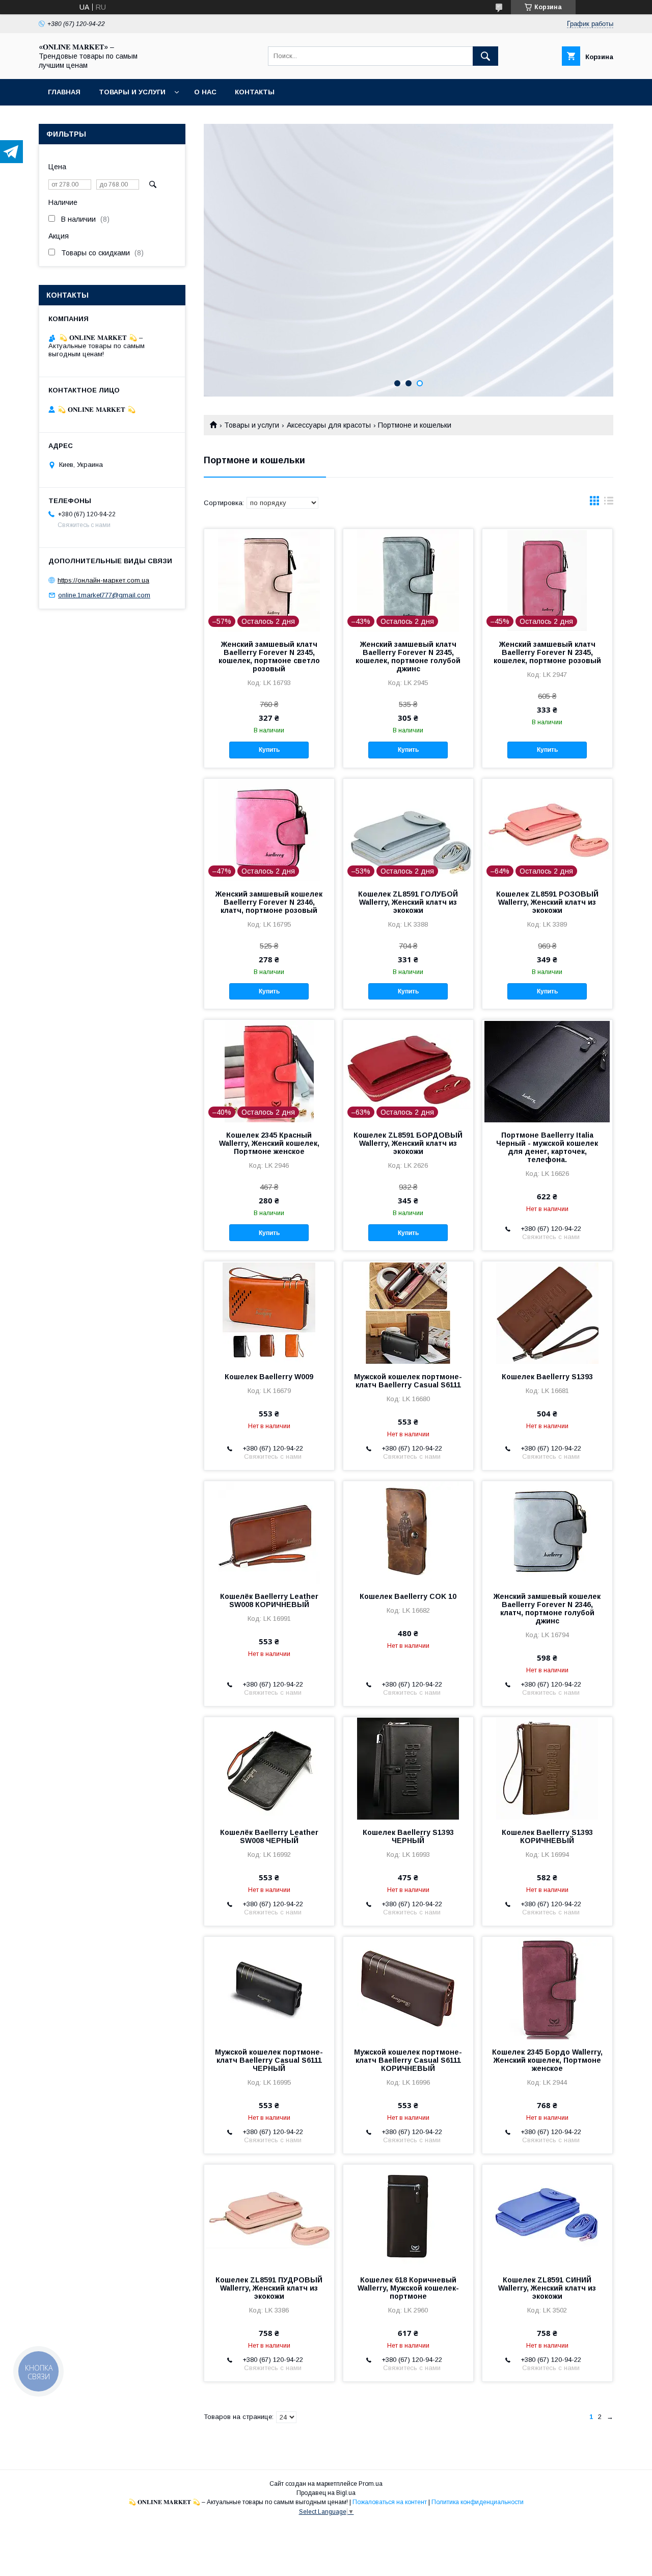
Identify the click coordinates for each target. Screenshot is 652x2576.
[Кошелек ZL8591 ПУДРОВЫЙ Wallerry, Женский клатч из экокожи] (269, 2216)
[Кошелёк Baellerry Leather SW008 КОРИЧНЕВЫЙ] (269, 1532)
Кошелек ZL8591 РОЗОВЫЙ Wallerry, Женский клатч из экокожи (547, 902)
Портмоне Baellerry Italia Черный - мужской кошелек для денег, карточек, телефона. (547, 1147)
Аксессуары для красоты (329, 425)
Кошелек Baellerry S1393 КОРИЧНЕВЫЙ (547, 1836)
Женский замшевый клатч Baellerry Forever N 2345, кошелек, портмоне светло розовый (269, 656)
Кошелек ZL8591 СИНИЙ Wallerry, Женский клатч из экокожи (547, 2288)
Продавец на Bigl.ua (326, 2493)
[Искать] (485, 56)
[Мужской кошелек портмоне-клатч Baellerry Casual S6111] (408, 1312)
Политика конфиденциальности (478, 2502)
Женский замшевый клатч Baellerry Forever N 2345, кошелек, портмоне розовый (547, 652)
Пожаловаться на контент (390, 2502)
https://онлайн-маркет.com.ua (103, 580)
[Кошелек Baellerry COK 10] (408, 1532)
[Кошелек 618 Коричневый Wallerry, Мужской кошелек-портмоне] (408, 2216)
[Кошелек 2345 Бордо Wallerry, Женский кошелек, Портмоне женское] (547, 1988)
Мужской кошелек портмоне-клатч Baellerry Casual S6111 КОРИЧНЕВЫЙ (408, 2060)
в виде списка (609, 503)
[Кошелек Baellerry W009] (269, 1312)
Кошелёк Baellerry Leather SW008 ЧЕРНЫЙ (269, 1836)
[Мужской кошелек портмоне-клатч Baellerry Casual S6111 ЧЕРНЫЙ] (269, 1988)
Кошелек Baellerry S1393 (547, 1377)
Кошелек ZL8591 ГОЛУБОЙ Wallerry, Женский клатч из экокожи (408, 902)
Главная (64, 92)
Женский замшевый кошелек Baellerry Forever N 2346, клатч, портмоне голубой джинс (547, 1609)
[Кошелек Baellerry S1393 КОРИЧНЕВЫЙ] (547, 1768)
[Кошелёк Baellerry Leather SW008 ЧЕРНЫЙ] (269, 1768)
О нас (205, 92)
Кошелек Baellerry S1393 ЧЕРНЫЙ (408, 1836)
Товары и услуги (132, 92)
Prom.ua (371, 2484)
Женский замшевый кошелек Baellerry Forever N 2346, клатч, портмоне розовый (269, 902)
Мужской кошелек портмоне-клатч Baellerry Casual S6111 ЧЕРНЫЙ (269, 2060)
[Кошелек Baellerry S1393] (547, 1312)
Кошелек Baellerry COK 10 (408, 1596)
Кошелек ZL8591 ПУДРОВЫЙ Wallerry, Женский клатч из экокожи (269, 2288)
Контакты (255, 92)
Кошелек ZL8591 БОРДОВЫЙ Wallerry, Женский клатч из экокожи (408, 1143)
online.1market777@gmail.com (104, 595)
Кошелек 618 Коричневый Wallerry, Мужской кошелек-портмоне (408, 2288)
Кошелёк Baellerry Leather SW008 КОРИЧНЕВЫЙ (269, 1600)
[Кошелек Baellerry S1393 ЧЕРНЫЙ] (408, 1768)
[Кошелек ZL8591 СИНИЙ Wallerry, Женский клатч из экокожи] (547, 2216)
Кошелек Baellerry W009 (269, 1377)
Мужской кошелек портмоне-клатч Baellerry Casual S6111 (408, 1381)
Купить (269, 750)
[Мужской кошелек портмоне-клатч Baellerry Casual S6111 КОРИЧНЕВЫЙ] (408, 1988)
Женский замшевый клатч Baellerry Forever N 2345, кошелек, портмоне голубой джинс (408, 656)
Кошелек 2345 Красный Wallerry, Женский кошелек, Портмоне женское (269, 1143)
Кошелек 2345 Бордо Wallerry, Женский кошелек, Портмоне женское (547, 2060)
